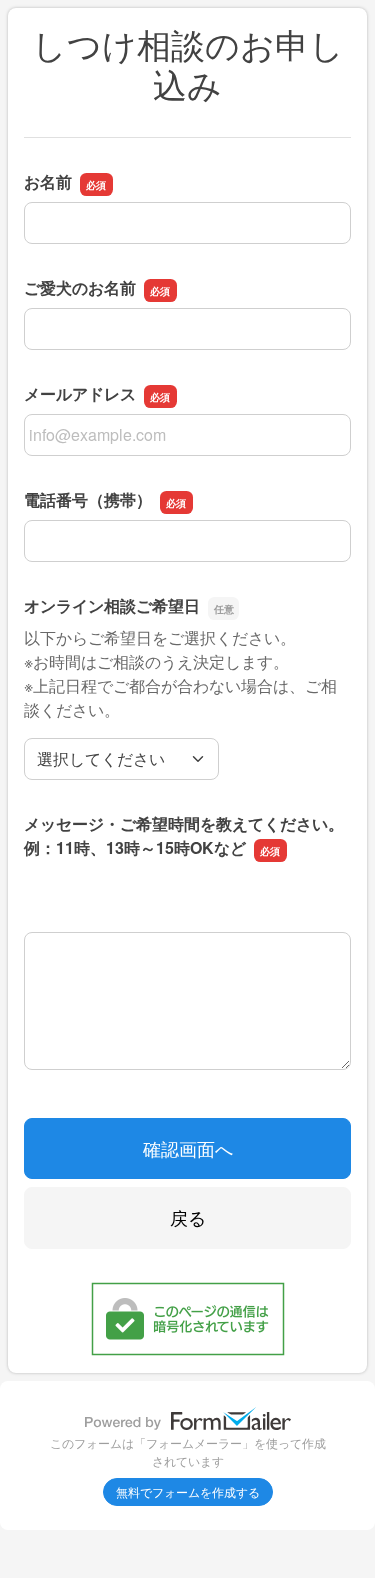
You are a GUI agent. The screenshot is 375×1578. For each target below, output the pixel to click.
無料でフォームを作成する (188, 1491)
